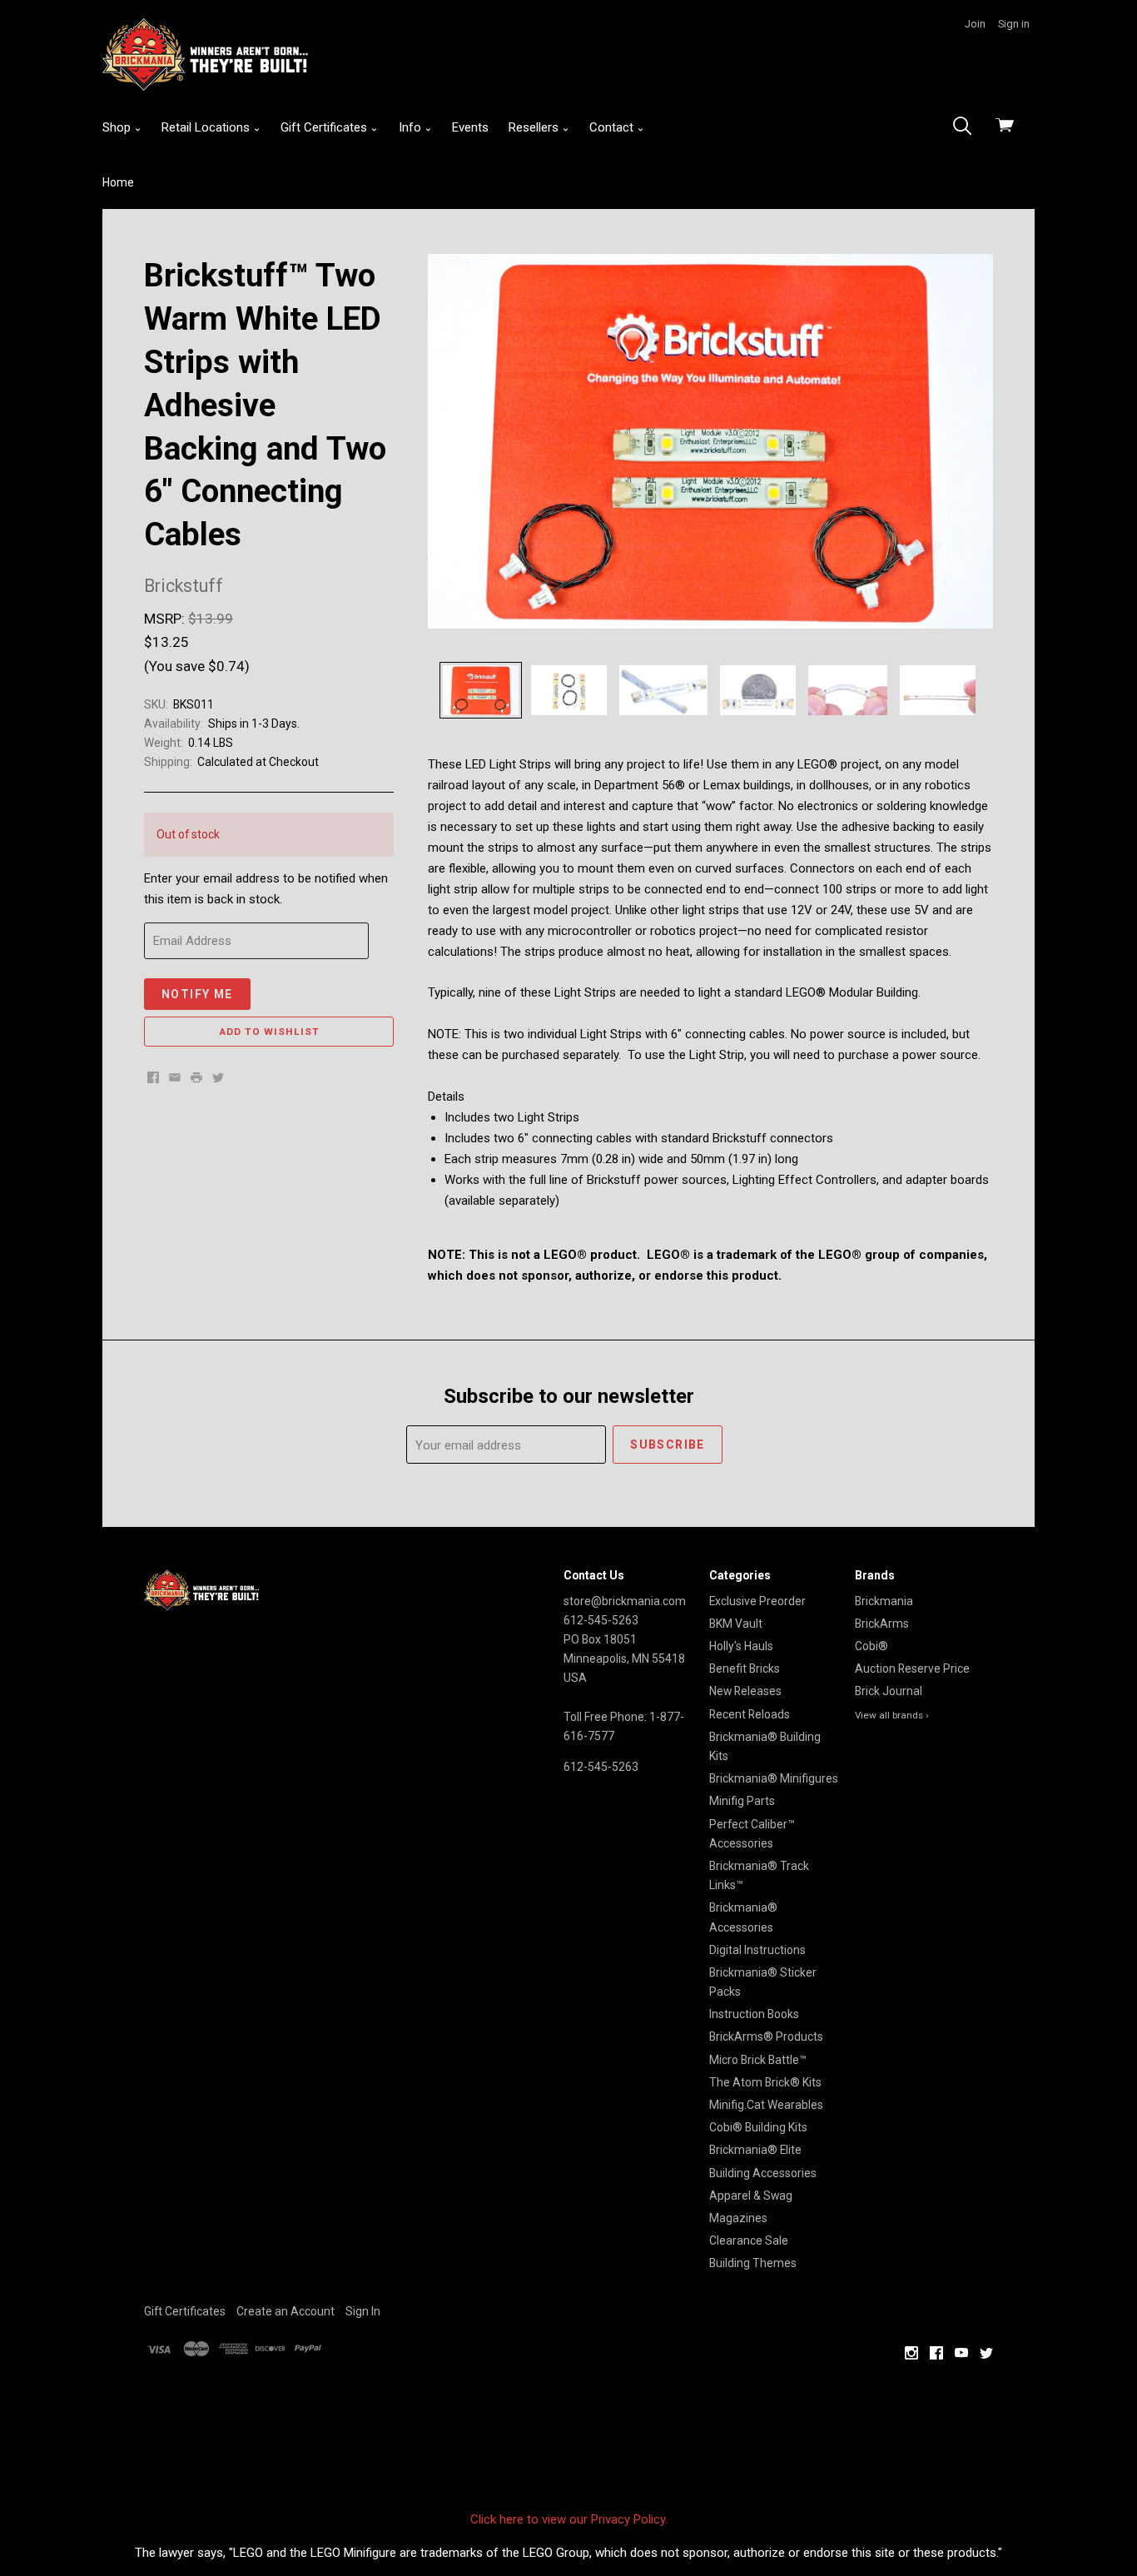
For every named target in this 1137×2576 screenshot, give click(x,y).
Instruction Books (754, 2014)
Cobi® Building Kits (758, 2127)
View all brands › (892, 1715)
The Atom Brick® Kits (765, 2082)
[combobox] (967, 127)
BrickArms (882, 1624)
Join (975, 24)
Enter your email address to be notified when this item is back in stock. (266, 889)
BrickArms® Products (766, 2036)
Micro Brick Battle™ (758, 2060)
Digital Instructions (757, 1950)
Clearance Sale (749, 2240)
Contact (613, 127)
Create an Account (285, 2311)
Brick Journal (889, 1691)
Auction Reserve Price (912, 1668)
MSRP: (166, 619)
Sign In (363, 2311)
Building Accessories (763, 2173)
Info (412, 127)
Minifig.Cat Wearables (766, 2105)
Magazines (738, 2218)
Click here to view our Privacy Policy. (569, 2519)
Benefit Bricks (745, 1668)
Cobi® (871, 1646)
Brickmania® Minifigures (774, 1778)
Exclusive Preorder (757, 1601)
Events (470, 127)
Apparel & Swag (751, 2196)
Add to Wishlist (269, 1032)
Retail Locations (207, 127)
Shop (118, 127)
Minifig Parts (742, 1801)
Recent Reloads (750, 1714)
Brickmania (884, 1601)
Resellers (535, 127)
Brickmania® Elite (755, 2150)
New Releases (745, 1691)
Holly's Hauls (741, 1646)
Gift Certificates (325, 127)
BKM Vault (736, 1624)
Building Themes (753, 2263)
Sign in (1014, 24)
